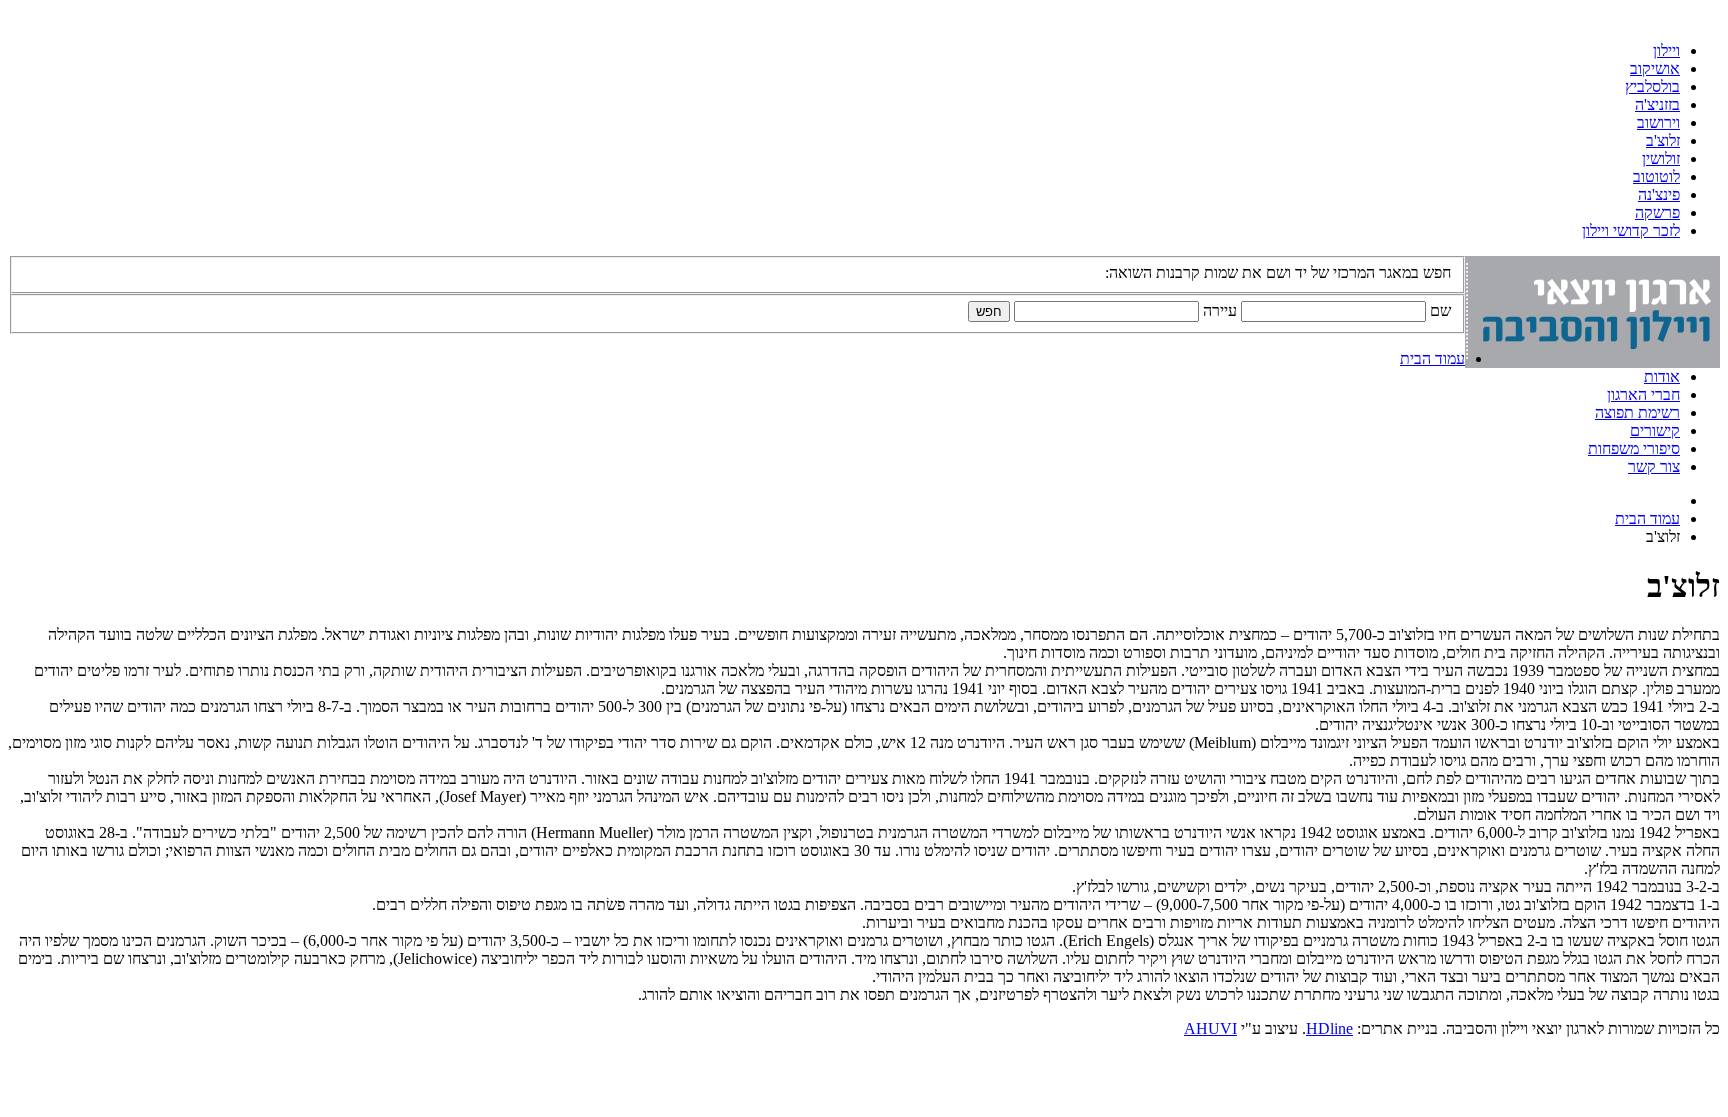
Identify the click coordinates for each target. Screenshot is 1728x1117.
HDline (1329, 1028)
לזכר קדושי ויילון (1631, 230)
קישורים (1655, 430)
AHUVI (1210, 1028)
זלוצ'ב (1663, 140)
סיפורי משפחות (1634, 448)
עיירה (1220, 310)
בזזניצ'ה (1657, 104)
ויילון (1666, 50)
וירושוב (1658, 122)
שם (1440, 310)
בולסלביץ (1652, 86)
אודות (1662, 376)
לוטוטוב (1656, 176)
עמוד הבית (1432, 358)
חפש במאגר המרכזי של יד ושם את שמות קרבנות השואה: (1278, 272)
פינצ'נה (1659, 194)
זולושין (1661, 158)
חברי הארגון (1643, 394)
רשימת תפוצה (1637, 412)
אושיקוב (1655, 68)
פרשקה (1657, 212)
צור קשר (1654, 466)
